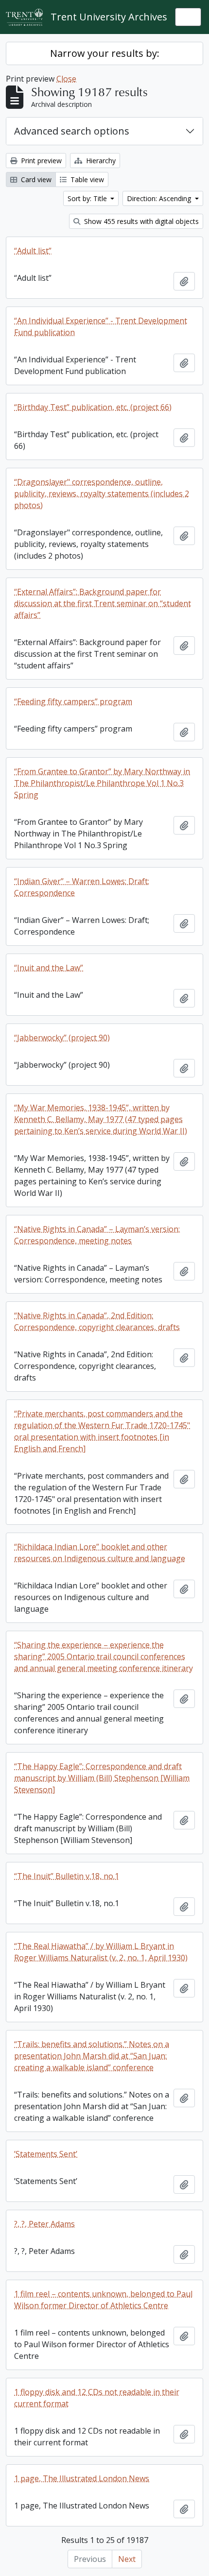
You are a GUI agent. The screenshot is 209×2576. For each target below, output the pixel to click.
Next (127, 2559)
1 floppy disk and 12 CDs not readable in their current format (97, 2398)
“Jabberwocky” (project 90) (62, 1038)
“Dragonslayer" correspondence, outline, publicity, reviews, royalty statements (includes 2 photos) (102, 494)
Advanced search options (72, 131)
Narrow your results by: (105, 53)
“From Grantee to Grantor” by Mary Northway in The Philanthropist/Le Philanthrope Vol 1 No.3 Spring (102, 783)
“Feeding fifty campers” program (73, 701)
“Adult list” (33, 251)
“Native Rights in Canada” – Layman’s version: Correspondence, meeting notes (97, 1235)
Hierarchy (100, 161)
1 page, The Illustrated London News (82, 2478)
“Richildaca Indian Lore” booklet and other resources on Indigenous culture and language (100, 1552)
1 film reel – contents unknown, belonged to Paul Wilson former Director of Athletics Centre (103, 2300)
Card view (35, 179)
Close (66, 79)
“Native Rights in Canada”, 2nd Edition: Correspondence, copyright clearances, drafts (97, 1321)
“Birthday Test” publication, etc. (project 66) (93, 407)
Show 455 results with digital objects (140, 221)
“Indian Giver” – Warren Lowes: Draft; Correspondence (82, 887)
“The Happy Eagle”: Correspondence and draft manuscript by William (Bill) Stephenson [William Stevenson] (102, 1778)
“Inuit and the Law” (49, 968)
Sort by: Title (88, 198)
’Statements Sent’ (46, 2154)
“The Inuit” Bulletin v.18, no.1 (67, 1876)
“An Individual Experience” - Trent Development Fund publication (101, 326)
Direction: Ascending (160, 198)
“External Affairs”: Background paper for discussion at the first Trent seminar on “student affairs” (103, 603)
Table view (86, 179)
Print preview (40, 161)
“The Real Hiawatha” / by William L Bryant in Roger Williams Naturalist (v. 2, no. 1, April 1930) (101, 1952)
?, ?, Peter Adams (44, 2224)
